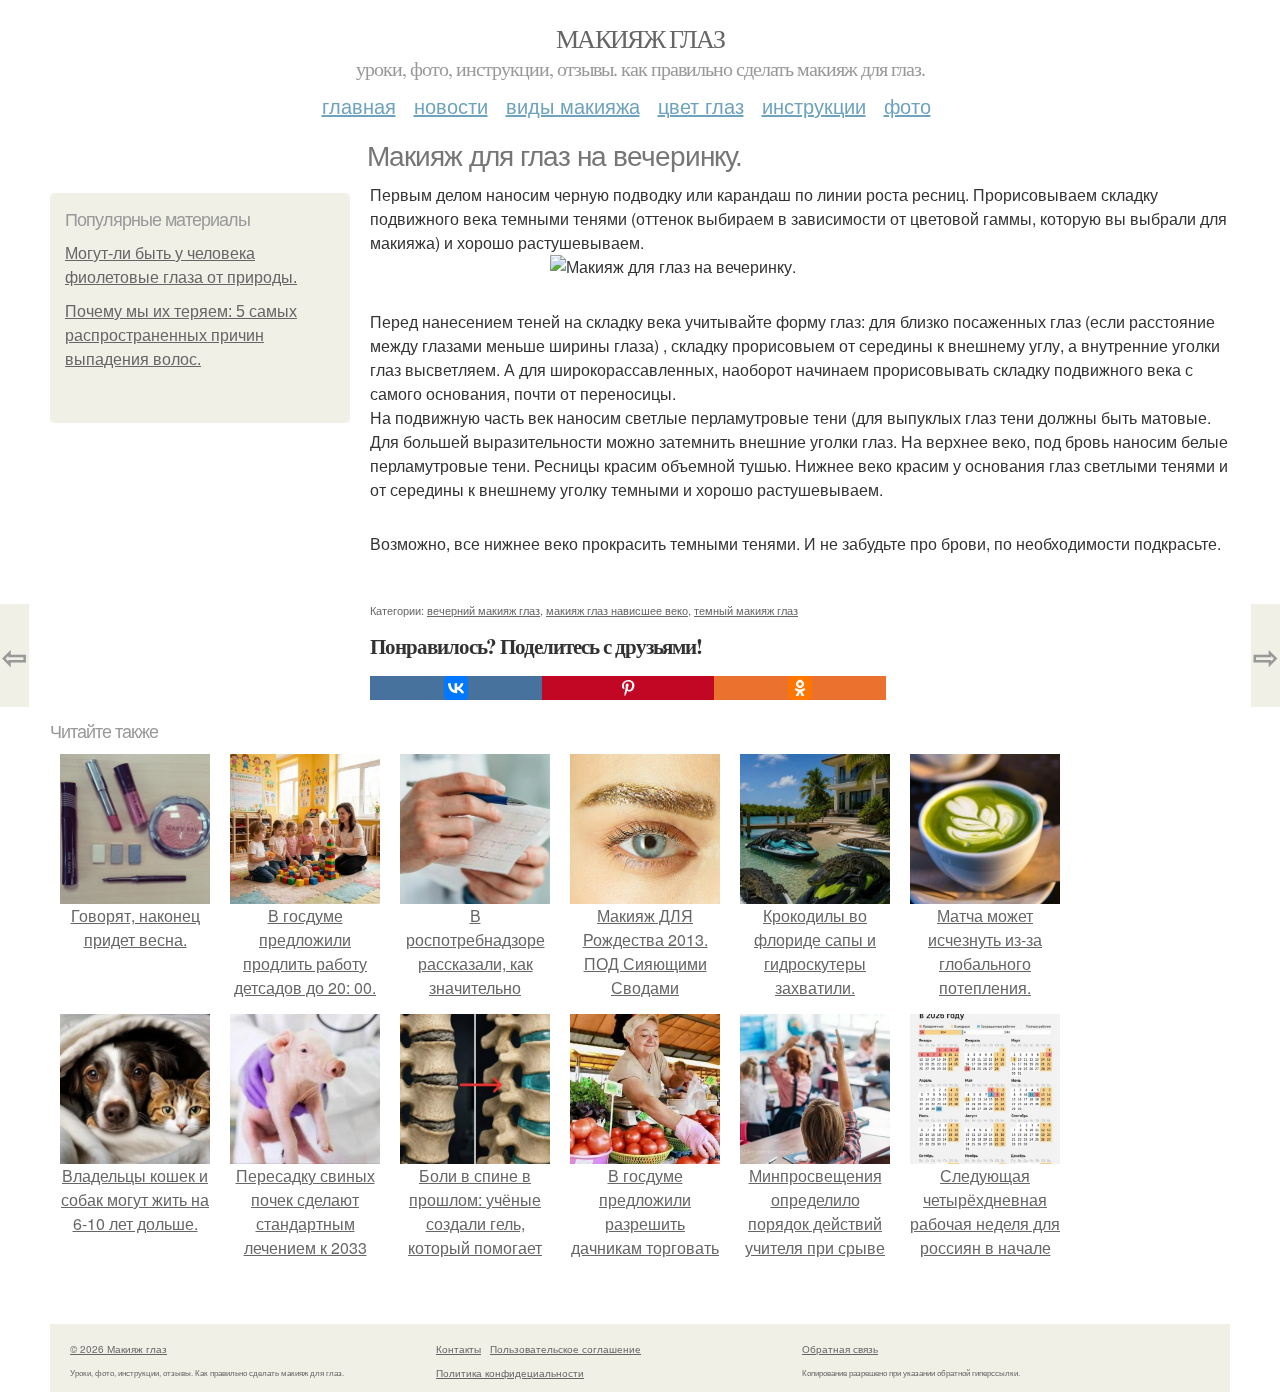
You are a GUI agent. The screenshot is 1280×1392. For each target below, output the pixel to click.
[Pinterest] (628, 688)
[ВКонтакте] (456, 688)
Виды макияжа (573, 105)
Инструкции (814, 105)
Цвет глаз (701, 105)
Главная (359, 105)
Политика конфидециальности (510, 1373)
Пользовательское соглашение (565, 1349)
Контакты (458, 1349)
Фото (907, 105)
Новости (451, 105)
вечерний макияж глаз (483, 610)
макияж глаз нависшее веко (617, 610)
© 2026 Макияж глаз (118, 1349)
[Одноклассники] (800, 688)
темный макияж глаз (746, 610)
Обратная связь (840, 1349)
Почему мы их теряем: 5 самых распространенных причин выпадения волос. (181, 335)
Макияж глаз (640, 38)
